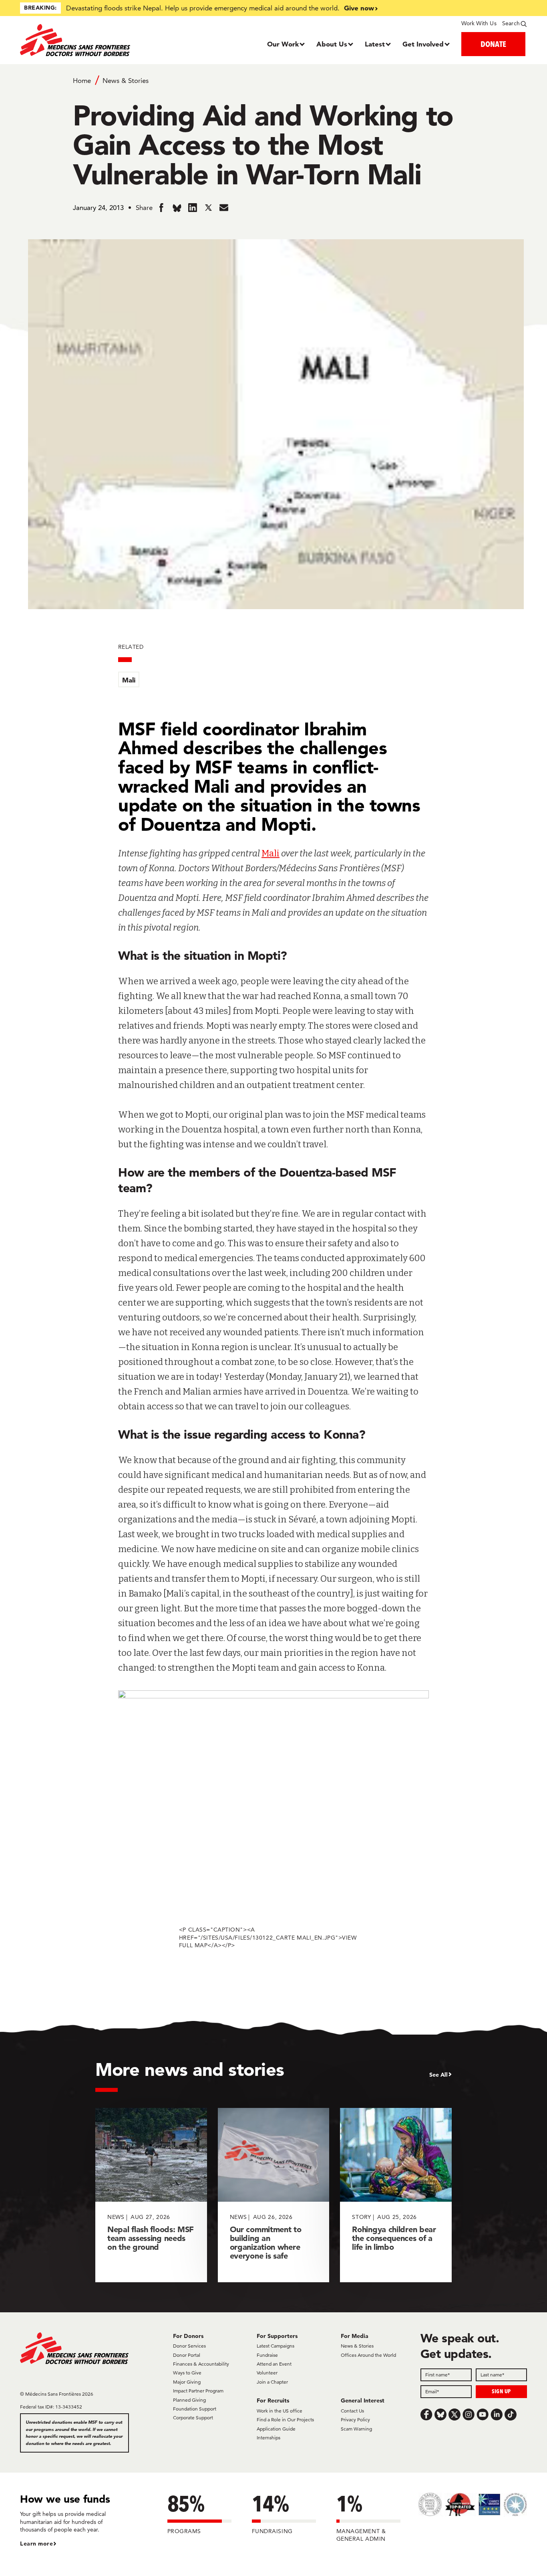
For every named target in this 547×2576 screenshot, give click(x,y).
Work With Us (479, 23)
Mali (129, 680)
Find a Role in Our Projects (285, 2420)
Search (511, 23)
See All (438, 2075)
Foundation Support (195, 2409)
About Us (332, 44)
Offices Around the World (368, 2355)
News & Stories (126, 81)
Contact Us (352, 2411)
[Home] (83, 40)
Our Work (283, 44)
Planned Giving (189, 2400)
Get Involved (423, 44)
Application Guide (276, 2429)
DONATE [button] (493, 44)
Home (82, 81)
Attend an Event (274, 2364)
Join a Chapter (272, 2382)
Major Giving (187, 2382)
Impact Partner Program (198, 2391)
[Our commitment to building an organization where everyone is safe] (274, 2195)
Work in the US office (280, 2411)
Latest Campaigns (276, 2346)
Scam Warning (356, 2429)
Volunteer (267, 2373)
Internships (268, 2438)
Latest (375, 44)
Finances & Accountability (201, 2364)
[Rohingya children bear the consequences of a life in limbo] (396, 2195)
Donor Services (189, 2346)
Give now (359, 8)
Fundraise (267, 2355)
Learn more (36, 2544)
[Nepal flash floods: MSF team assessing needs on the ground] (151, 2195)
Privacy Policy (355, 2420)
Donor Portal (187, 2355)
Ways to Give (187, 2373)
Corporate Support (193, 2418)
